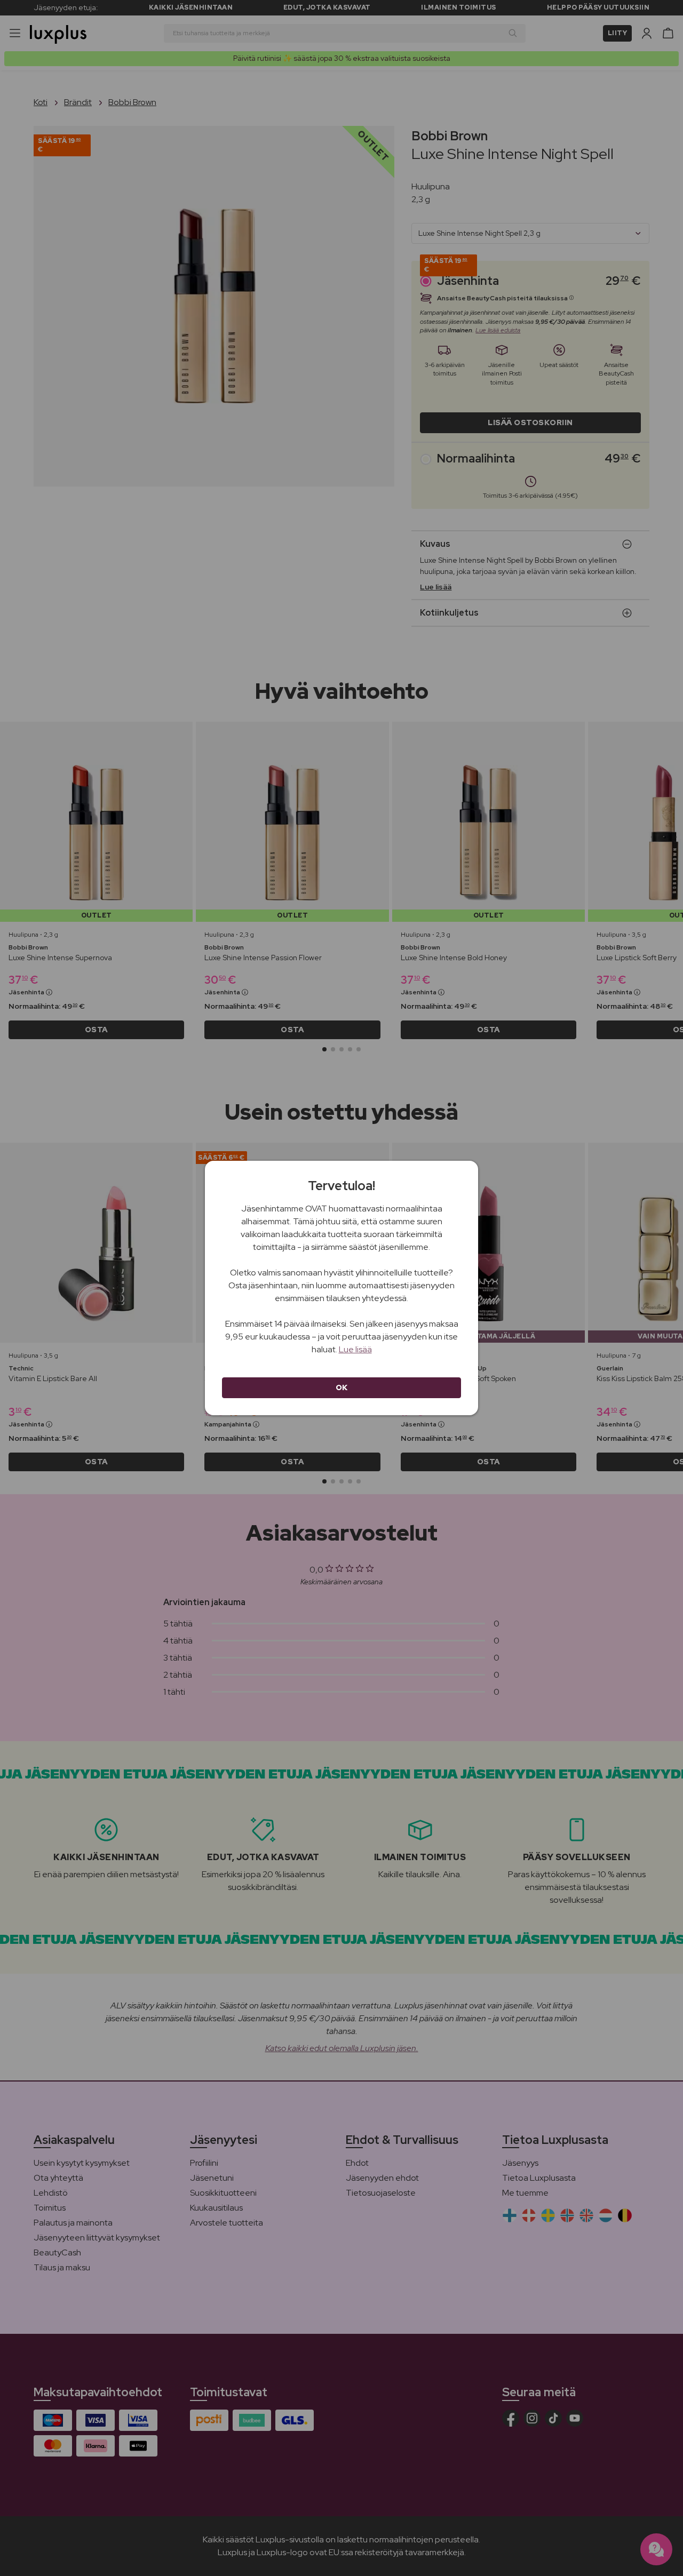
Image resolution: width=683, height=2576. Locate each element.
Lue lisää (355, 1349)
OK (342, 1387)
